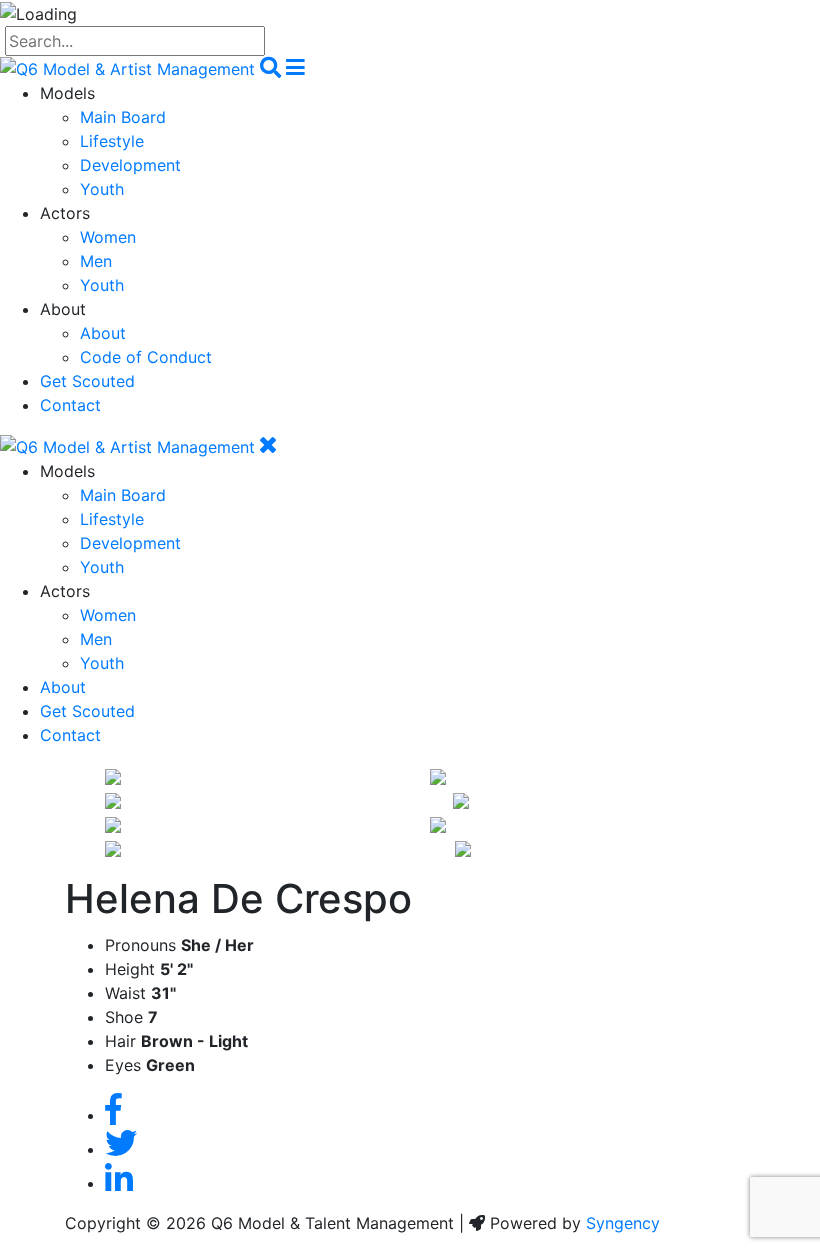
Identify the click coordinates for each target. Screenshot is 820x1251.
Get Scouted (87, 381)
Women (108, 237)
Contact (70, 405)
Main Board (123, 117)
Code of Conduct (146, 357)
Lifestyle (112, 141)
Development (130, 165)
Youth (102, 189)
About (103, 333)
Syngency (623, 1223)
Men (96, 261)
